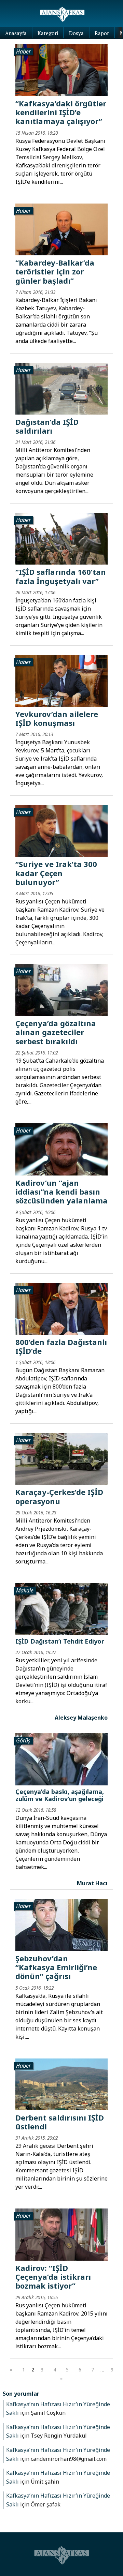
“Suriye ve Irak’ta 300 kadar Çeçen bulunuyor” (56, 873)
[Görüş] (61, 1759)
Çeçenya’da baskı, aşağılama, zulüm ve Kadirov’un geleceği (60, 1795)
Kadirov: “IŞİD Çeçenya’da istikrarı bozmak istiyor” (53, 2277)
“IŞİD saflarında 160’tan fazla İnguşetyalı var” (61, 576)
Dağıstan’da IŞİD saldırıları (47, 426)
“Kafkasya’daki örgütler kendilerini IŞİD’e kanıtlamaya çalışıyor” (61, 112)
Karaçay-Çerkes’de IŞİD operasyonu (59, 1496)
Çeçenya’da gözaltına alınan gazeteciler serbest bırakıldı (56, 1032)
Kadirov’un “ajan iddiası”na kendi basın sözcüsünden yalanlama (61, 1192)
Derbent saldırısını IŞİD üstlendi (60, 2122)
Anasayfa (16, 33)
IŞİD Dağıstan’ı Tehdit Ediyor (60, 1641)
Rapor (102, 33)
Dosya (76, 33)
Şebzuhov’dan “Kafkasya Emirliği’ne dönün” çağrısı (56, 1967)
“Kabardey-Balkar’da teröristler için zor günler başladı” (55, 272)
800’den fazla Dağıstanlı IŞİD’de (61, 1346)
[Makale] (61, 1609)
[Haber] (61, 70)
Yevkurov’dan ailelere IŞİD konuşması (57, 718)
